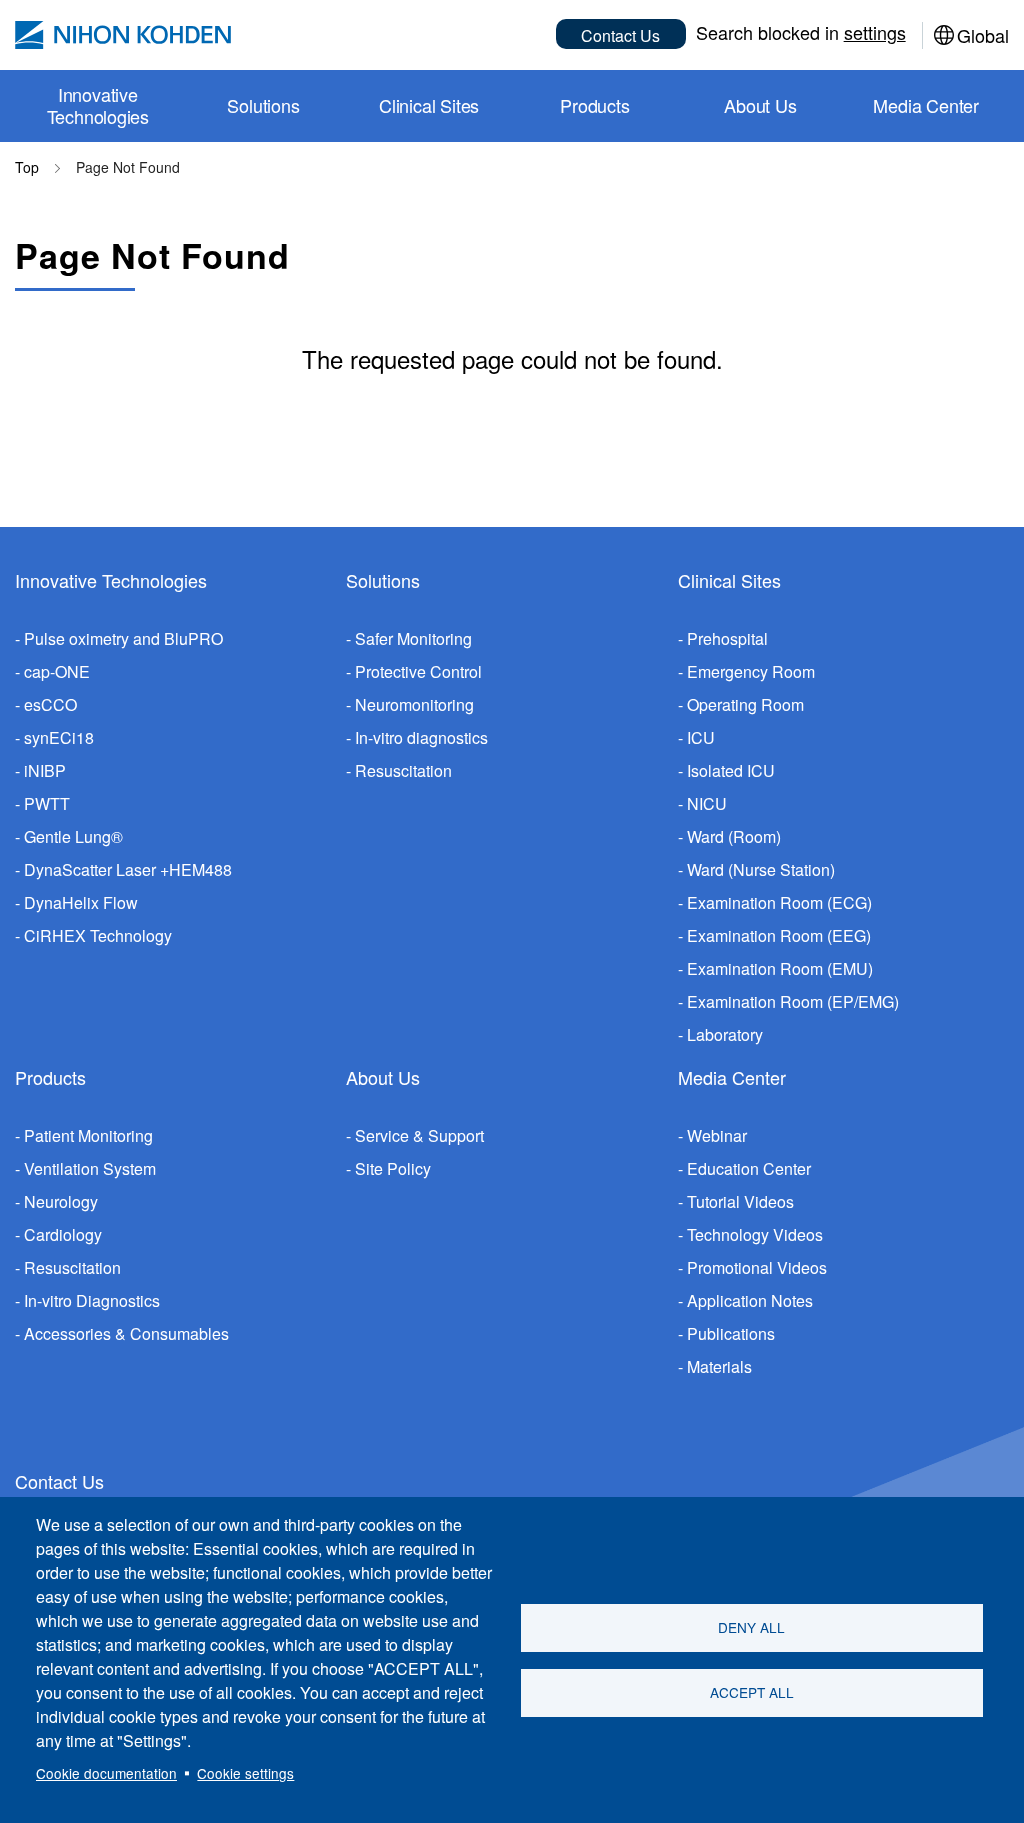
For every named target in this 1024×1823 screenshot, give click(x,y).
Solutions (383, 580)
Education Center (749, 1168)
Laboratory (725, 1034)
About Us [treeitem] (760, 105)
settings (875, 32)
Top (27, 167)
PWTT (47, 803)
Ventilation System (90, 1168)
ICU (701, 737)
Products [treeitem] (594, 105)
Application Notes (750, 1300)
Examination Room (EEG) (779, 935)
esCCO (50, 704)
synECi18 (59, 737)
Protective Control (418, 671)
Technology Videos (755, 1234)
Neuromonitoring (414, 704)
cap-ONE (57, 671)
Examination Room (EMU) (780, 968)
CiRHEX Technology (98, 935)
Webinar (717, 1135)
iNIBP (45, 770)
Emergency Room (751, 671)
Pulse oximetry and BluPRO (123, 638)
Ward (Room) (734, 836)
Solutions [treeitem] (263, 105)
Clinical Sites (729, 580)
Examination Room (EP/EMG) (793, 1001)
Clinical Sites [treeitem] (429, 105)
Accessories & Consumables (126, 1333)
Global (983, 35)
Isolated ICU (731, 770)
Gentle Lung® (73, 836)
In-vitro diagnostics (421, 737)
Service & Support (419, 1135)
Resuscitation (403, 770)
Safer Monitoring (413, 638)
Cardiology (63, 1234)
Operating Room (745, 704)
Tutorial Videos (740, 1201)
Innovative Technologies (111, 580)
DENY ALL (751, 1627)
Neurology (61, 1201)
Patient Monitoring (88, 1135)
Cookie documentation (106, 1773)
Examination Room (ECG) (779, 902)
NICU (707, 803)
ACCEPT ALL (752, 1692)
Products (50, 1077)
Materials (719, 1366)
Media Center (732, 1077)
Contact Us (620, 35)
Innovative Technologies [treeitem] (98, 105)
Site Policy (393, 1168)
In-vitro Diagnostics (92, 1300)
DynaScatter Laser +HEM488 (128, 869)
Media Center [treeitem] (926, 105)
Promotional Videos (757, 1267)
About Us (383, 1077)
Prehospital (727, 638)
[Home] (123, 35)
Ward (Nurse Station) (761, 869)
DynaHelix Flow (81, 902)
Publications (731, 1333)
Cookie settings (245, 1773)
